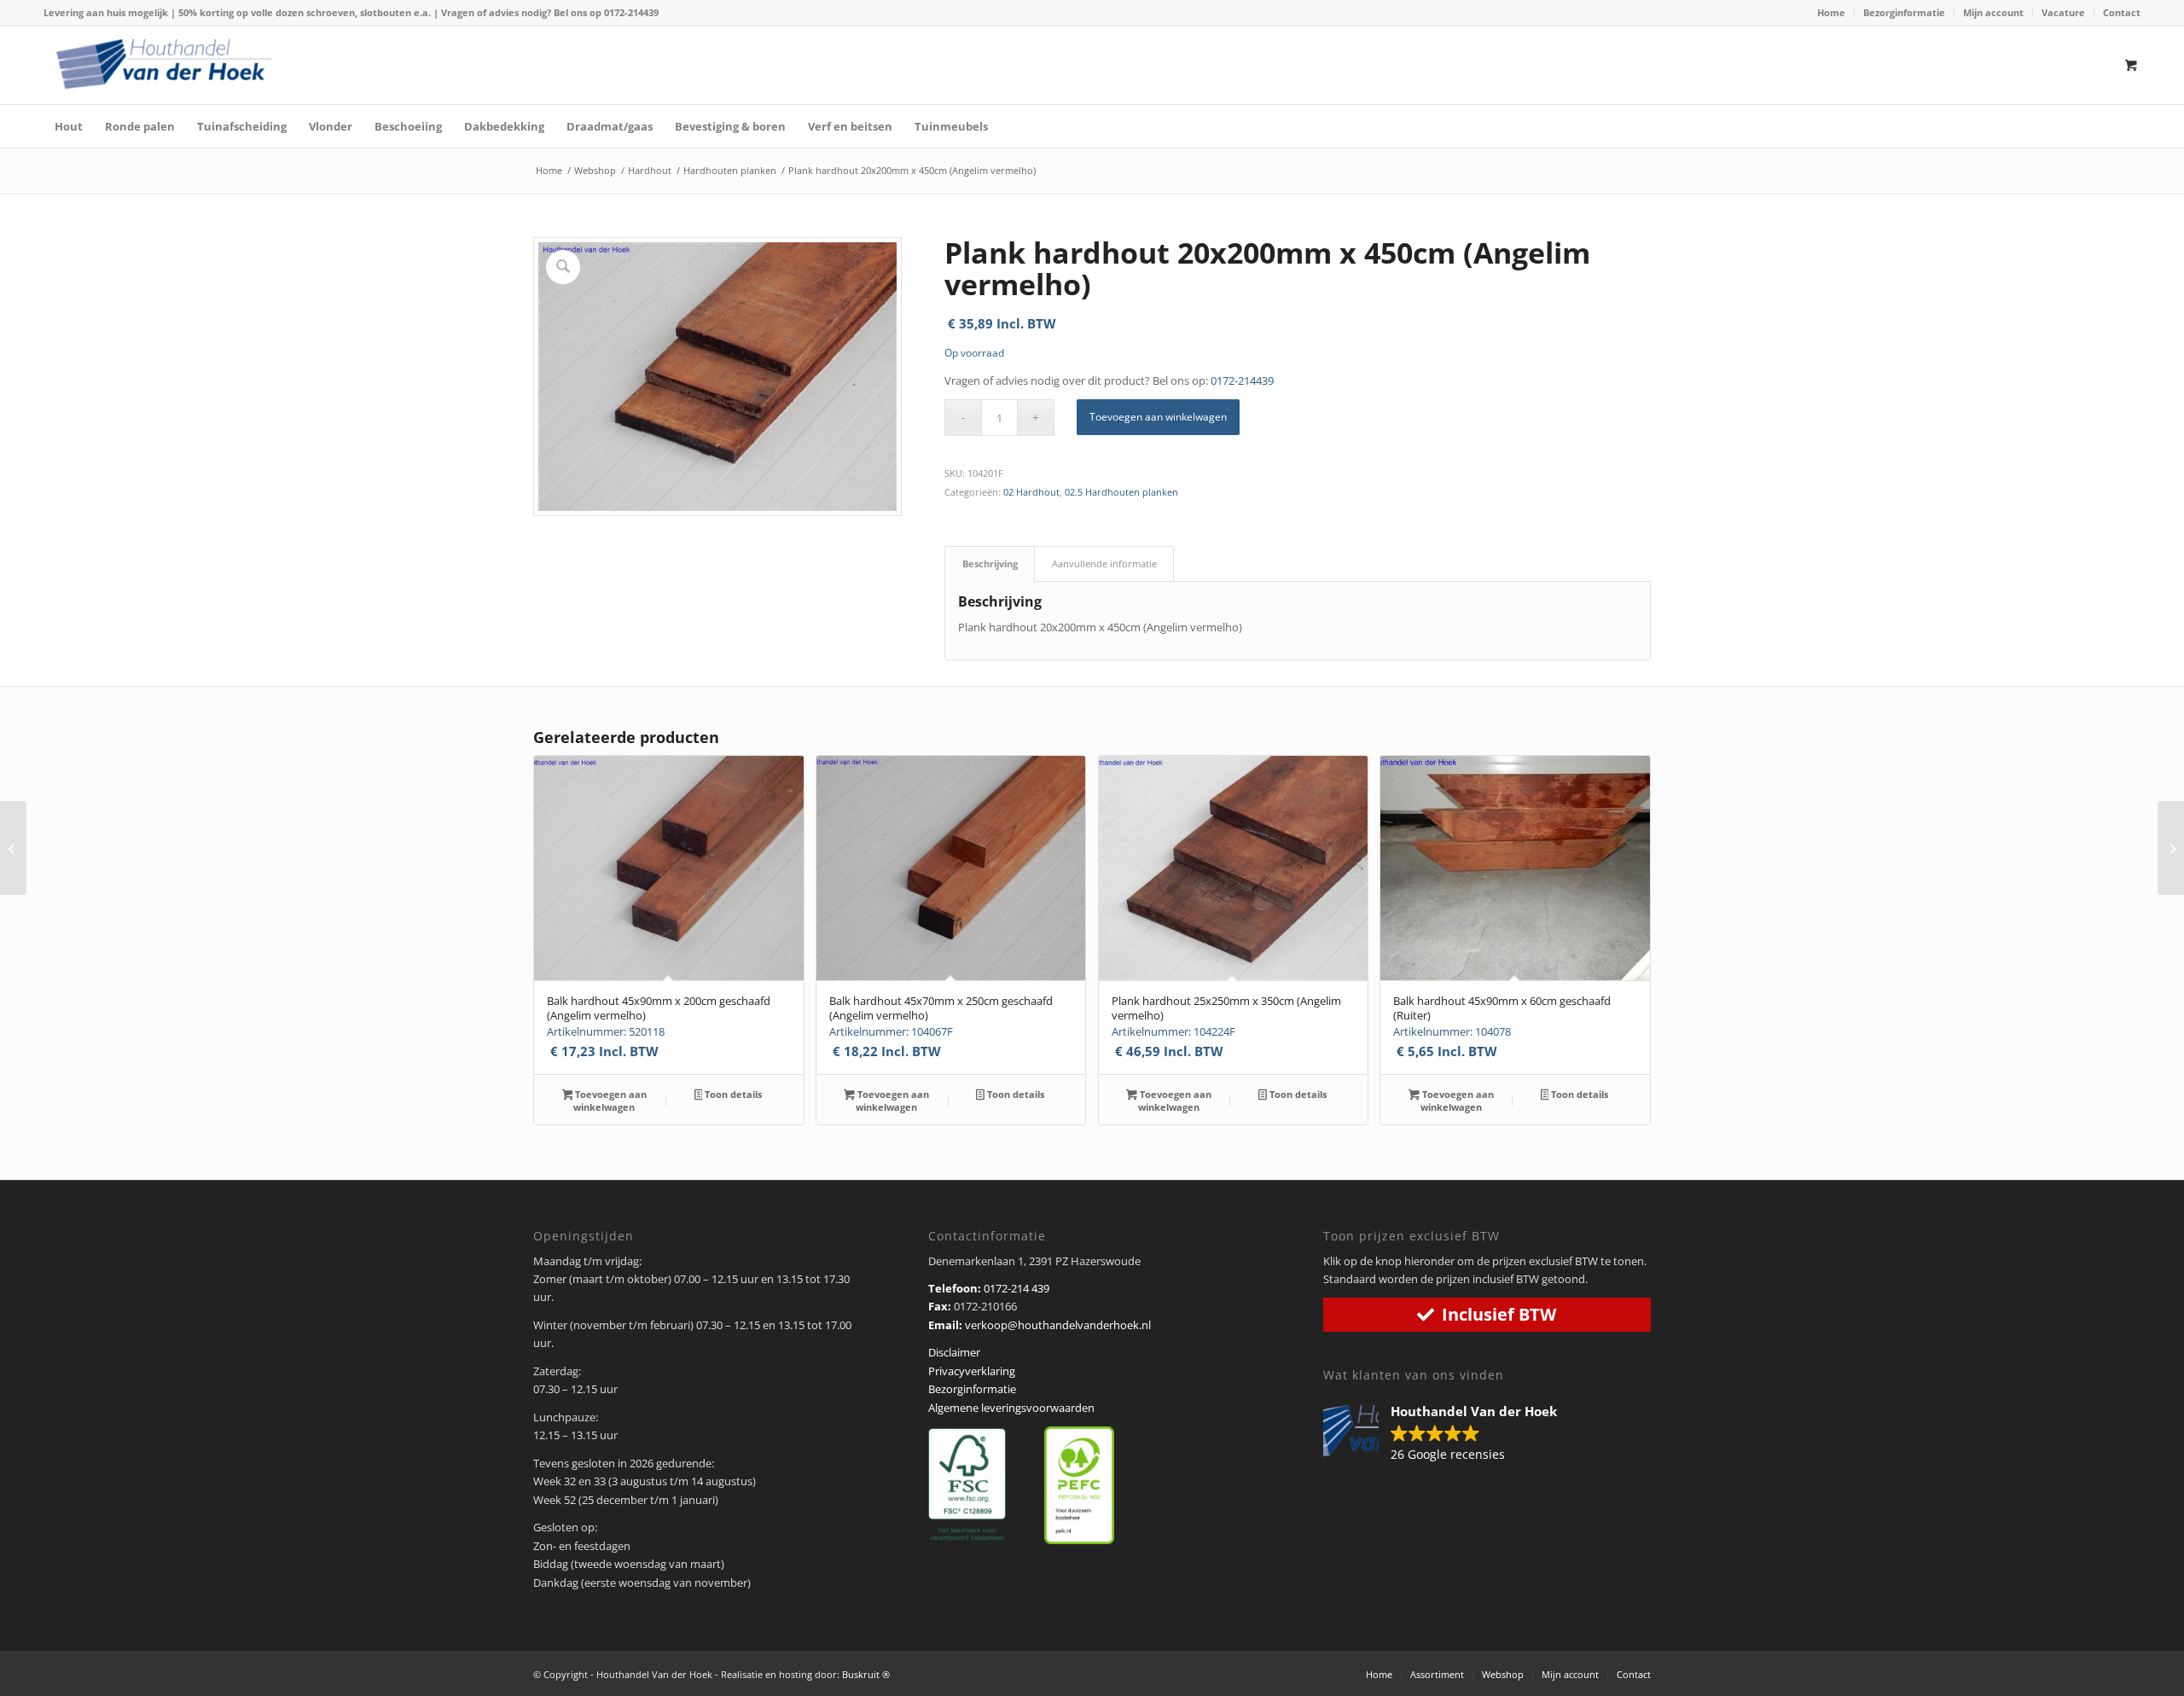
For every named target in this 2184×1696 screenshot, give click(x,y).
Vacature (2063, 12)
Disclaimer (954, 1352)
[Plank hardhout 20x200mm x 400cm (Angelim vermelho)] (2171, 848)
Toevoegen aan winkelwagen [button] (610, 1101)
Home (1831, 12)
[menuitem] (1832, 13)
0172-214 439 (1016, 1288)
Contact (2122, 12)
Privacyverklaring (972, 1371)
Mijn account (1993, 12)
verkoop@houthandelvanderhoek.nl (1058, 1325)
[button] (1449, 1434)
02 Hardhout (1031, 492)
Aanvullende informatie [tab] (1104, 563)
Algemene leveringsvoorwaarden (1011, 1408)
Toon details (732, 1094)
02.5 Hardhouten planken (1121, 492)
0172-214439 (631, 12)
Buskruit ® (866, 1674)
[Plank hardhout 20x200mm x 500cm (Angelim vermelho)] (13, 848)
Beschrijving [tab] (990, 563)
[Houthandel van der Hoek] (164, 64)
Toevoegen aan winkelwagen (1158, 417)
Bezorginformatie (1904, 12)
